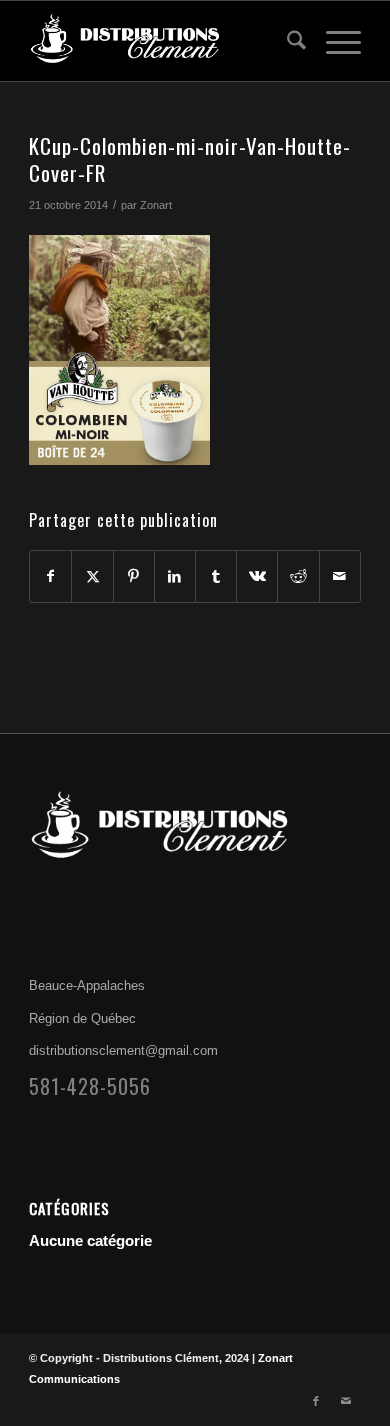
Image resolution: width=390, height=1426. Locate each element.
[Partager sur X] (92, 576)
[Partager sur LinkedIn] (175, 576)
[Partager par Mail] (340, 576)
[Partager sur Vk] (257, 576)
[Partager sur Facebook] (50, 576)
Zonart (156, 205)
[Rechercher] (286, 41)
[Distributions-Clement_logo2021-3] (161, 41)
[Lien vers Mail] (346, 1401)
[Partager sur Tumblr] (216, 576)
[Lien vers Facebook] (316, 1401)
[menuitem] (286, 41)
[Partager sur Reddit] (298, 576)
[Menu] (333, 41)
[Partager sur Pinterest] (134, 576)
